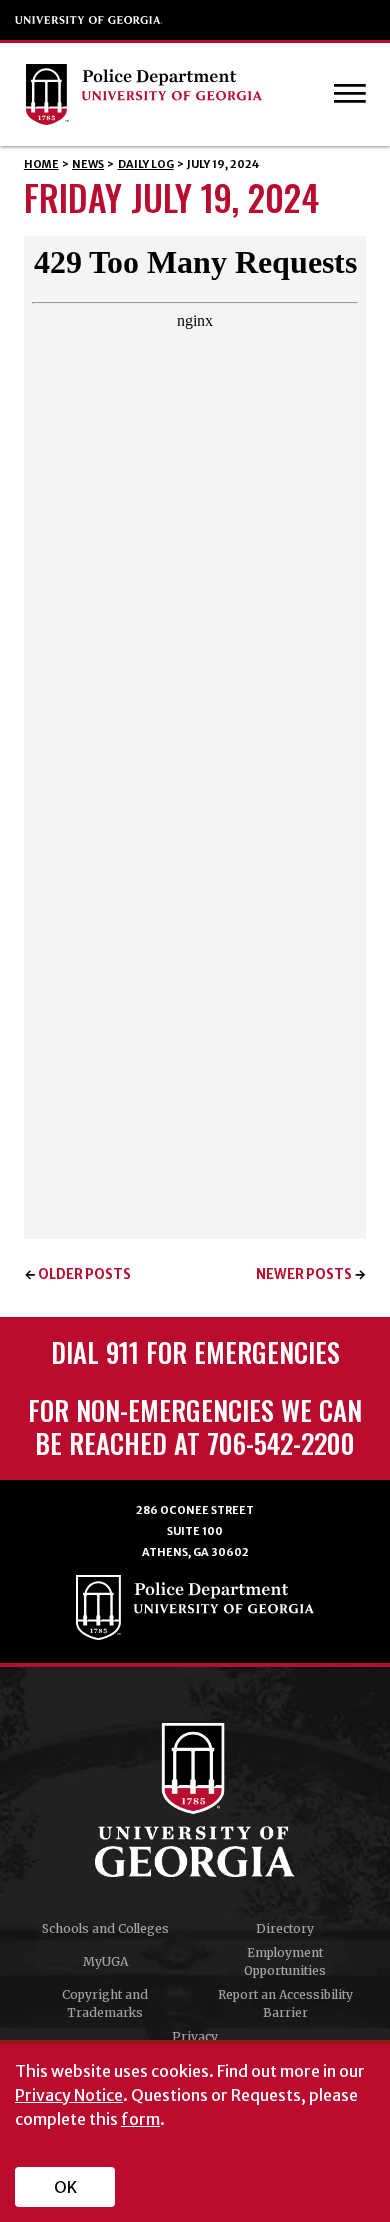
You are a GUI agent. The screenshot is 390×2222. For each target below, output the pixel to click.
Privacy (195, 2036)
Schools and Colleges (105, 1928)
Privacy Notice (69, 2095)
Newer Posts (304, 1274)
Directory (285, 1928)
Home (41, 164)
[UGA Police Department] (176, 94)
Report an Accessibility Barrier (285, 2003)
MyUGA (105, 1961)
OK (65, 2187)
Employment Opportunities (285, 1961)
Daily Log (146, 164)
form (140, 2119)
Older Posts (84, 1274)
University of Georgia (89, 20)
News (88, 164)
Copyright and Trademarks (105, 2003)
